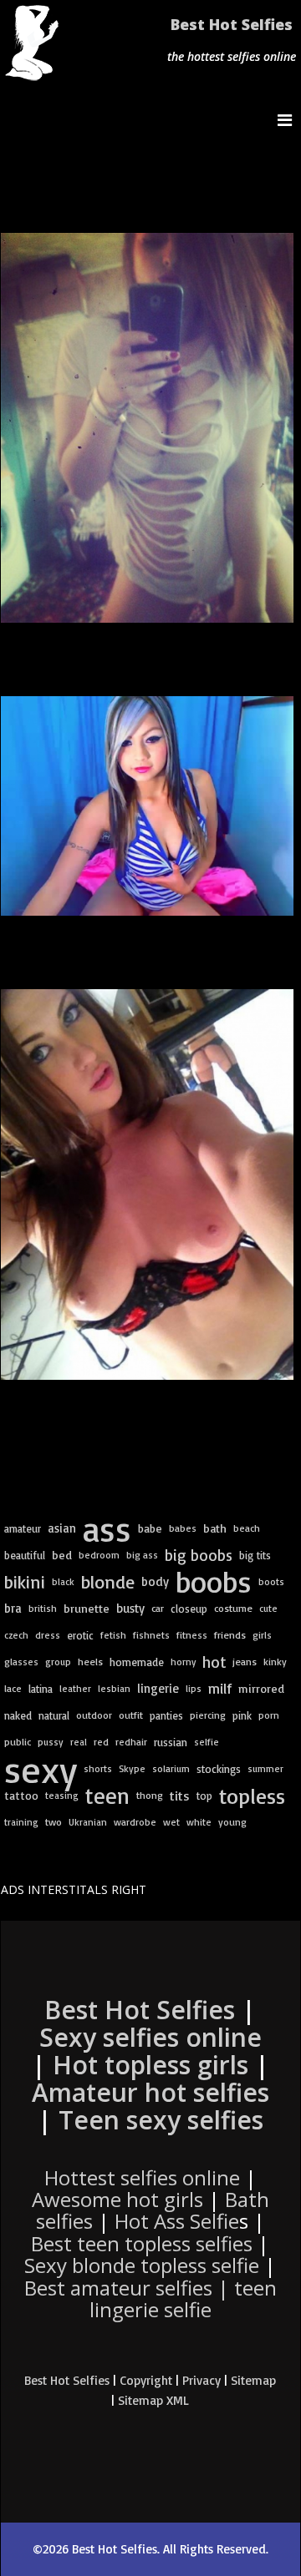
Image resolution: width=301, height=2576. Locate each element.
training (21, 1822)
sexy (41, 1769)
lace (13, 1688)
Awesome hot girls (117, 2199)
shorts (98, 1768)
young (232, 1822)
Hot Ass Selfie (177, 2221)
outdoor (94, 1715)
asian (62, 1528)
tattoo (21, 1795)
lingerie (158, 1688)
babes (183, 1528)
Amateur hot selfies (150, 2092)
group (58, 1662)
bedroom (99, 1555)
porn (269, 1715)
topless (252, 1796)
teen (107, 1796)
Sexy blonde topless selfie (142, 2265)
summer (265, 1768)
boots (271, 1581)
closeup (189, 1609)
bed (62, 1555)
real (79, 1742)
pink (242, 1715)
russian (171, 1742)
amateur (23, 1528)
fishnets (151, 1635)
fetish (113, 1635)
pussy (51, 1742)
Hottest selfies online (142, 2177)
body (155, 1581)
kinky (275, 1662)
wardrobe (135, 1822)
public (18, 1742)
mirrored (261, 1688)
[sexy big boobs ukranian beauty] (148, 428)
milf (220, 1688)
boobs (214, 1582)
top (204, 1796)
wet (171, 1822)
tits (180, 1796)
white (199, 1822)
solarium (171, 1768)
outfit (131, 1715)
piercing (208, 1715)
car (158, 1608)
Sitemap (253, 2380)
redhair (131, 1742)
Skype (132, 1768)
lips (194, 1689)
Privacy (202, 2380)
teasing (62, 1795)
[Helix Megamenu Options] (289, 120)
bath (215, 1528)
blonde (108, 1582)
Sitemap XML (153, 2400)
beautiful (25, 1555)
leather (75, 1688)
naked (18, 1715)
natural (54, 1715)
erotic (80, 1635)
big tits (255, 1555)
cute (268, 1608)
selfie (207, 1742)
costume (233, 1608)
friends (230, 1635)
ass (107, 1528)
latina (41, 1689)
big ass (142, 1555)
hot (214, 1662)
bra (13, 1608)
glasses (21, 1662)
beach (247, 1528)
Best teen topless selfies (142, 2243)
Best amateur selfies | (150, 2298)
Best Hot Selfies (232, 24)
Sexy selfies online (150, 2037)
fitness (192, 1635)
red (101, 1742)
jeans (245, 1662)
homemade (137, 1662)
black (63, 1581)
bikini (25, 1581)
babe (150, 1528)
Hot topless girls (150, 2065)
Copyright (146, 2380)
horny (183, 1662)
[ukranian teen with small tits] (148, 1184)
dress (48, 1635)
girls (262, 1635)
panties (166, 1715)
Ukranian (88, 1822)
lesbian (114, 1688)
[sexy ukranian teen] (148, 806)
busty (130, 1608)
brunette (87, 1609)
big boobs (199, 1555)
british (43, 1608)
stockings (219, 1769)
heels (90, 1662)
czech (16, 1635)
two (54, 1822)
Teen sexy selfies (161, 2120)
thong (150, 1795)
